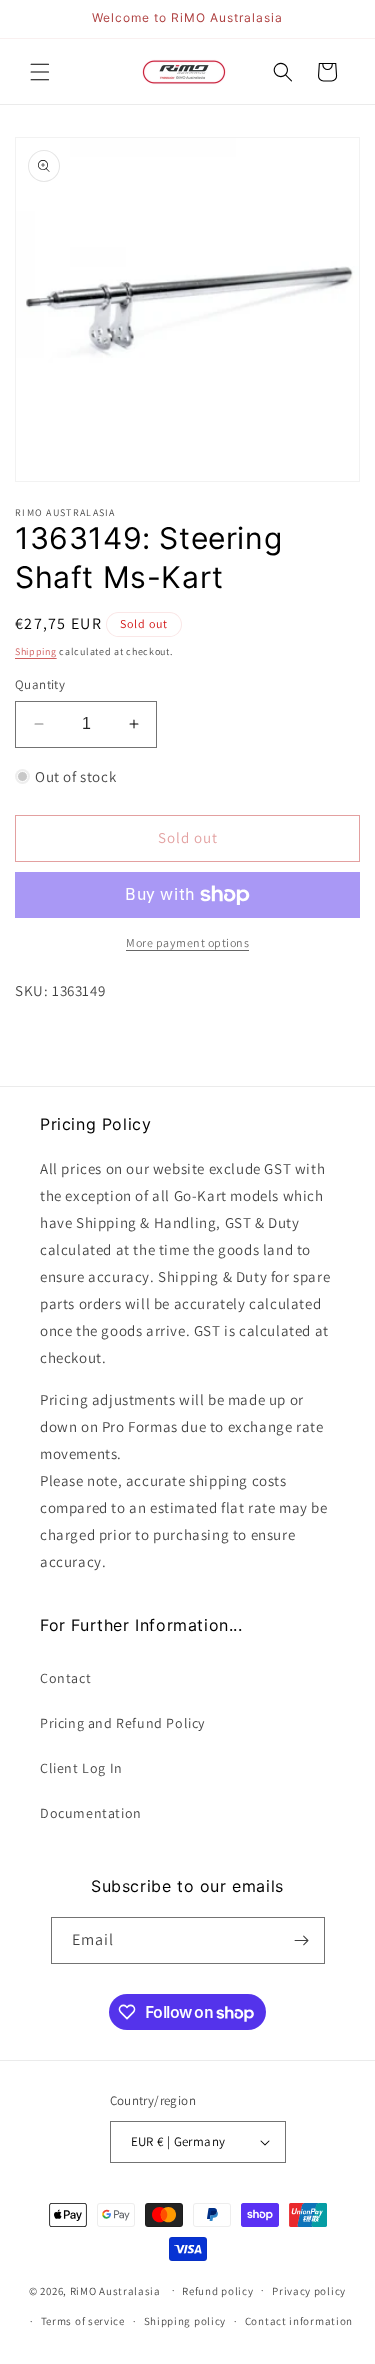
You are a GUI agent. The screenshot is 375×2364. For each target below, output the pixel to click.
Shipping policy (185, 2321)
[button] (40, 72)
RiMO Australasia (115, 2290)
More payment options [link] (187, 942)
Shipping (36, 651)
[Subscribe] (302, 1940)
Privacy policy (309, 2291)
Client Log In (81, 1768)
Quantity (40, 684)
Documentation (91, 1813)
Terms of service (83, 2321)
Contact (65, 1678)
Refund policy (217, 2291)
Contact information (299, 2321)
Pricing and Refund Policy (122, 1723)
